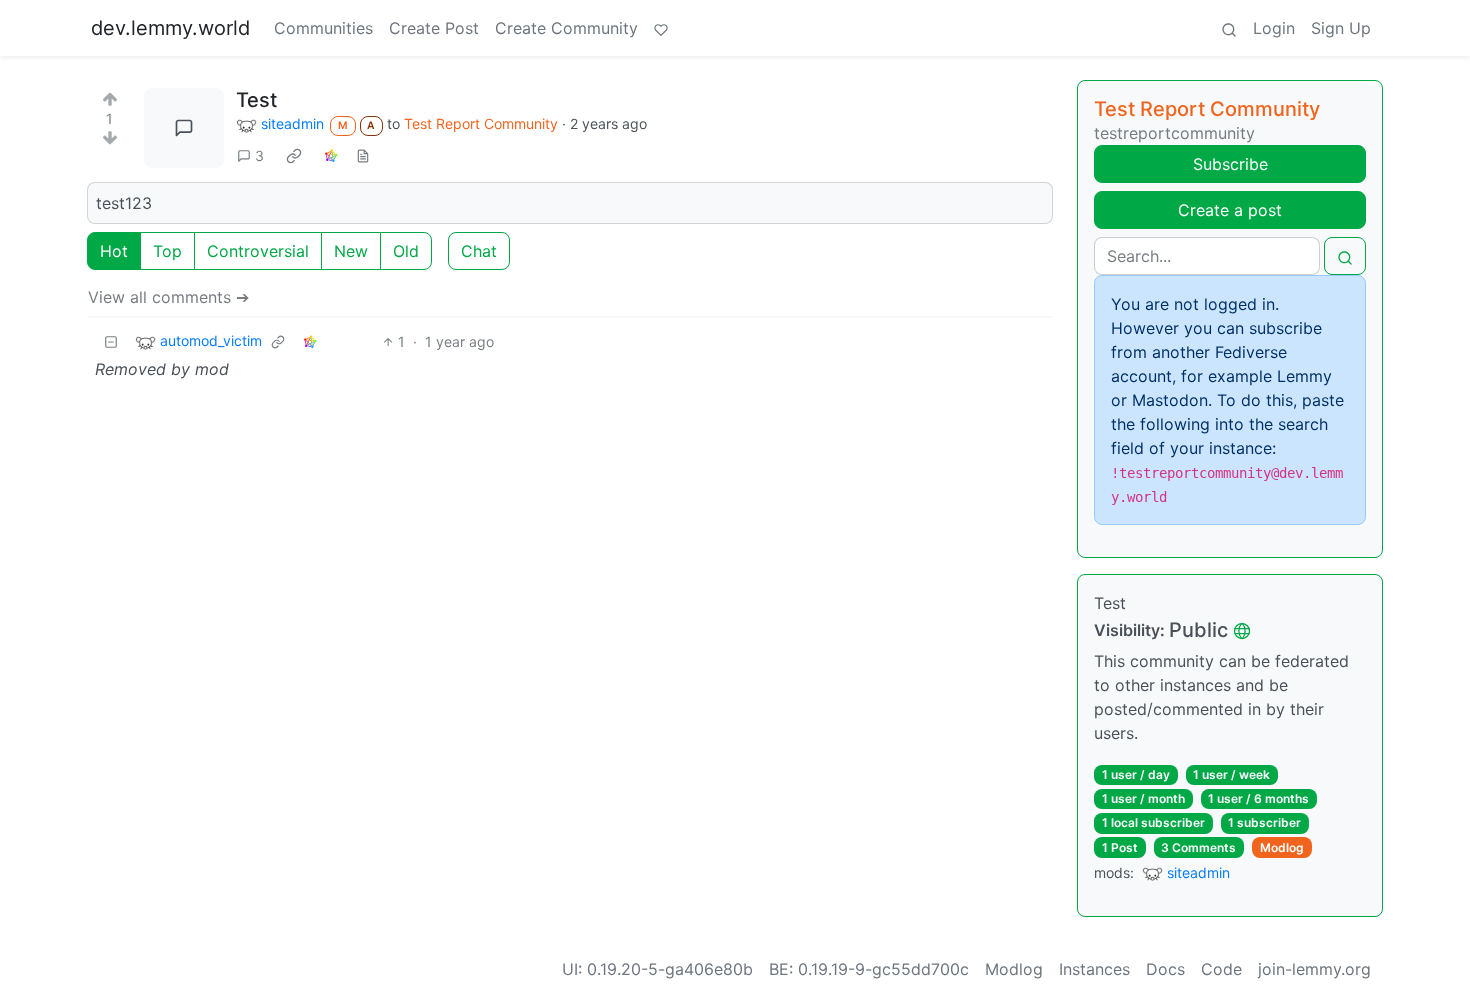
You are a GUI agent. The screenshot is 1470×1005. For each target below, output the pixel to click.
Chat (479, 251)
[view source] (363, 155)
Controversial (258, 251)
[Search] (1229, 28)
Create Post (434, 28)
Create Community (566, 28)
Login (1274, 28)
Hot (114, 251)
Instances (1094, 969)
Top (167, 251)
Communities (323, 28)
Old (406, 251)
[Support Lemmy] (661, 28)
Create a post (1230, 210)
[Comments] (184, 128)
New (351, 251)
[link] (294, 155)
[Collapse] (111, 341)
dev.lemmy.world (170, 28)
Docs (1165, 969)
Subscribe (1230, 164)
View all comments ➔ (168, 297)
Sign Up (1341, 28)
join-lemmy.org (1314, 969)
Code (1221, 969)
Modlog (1282, 847)
